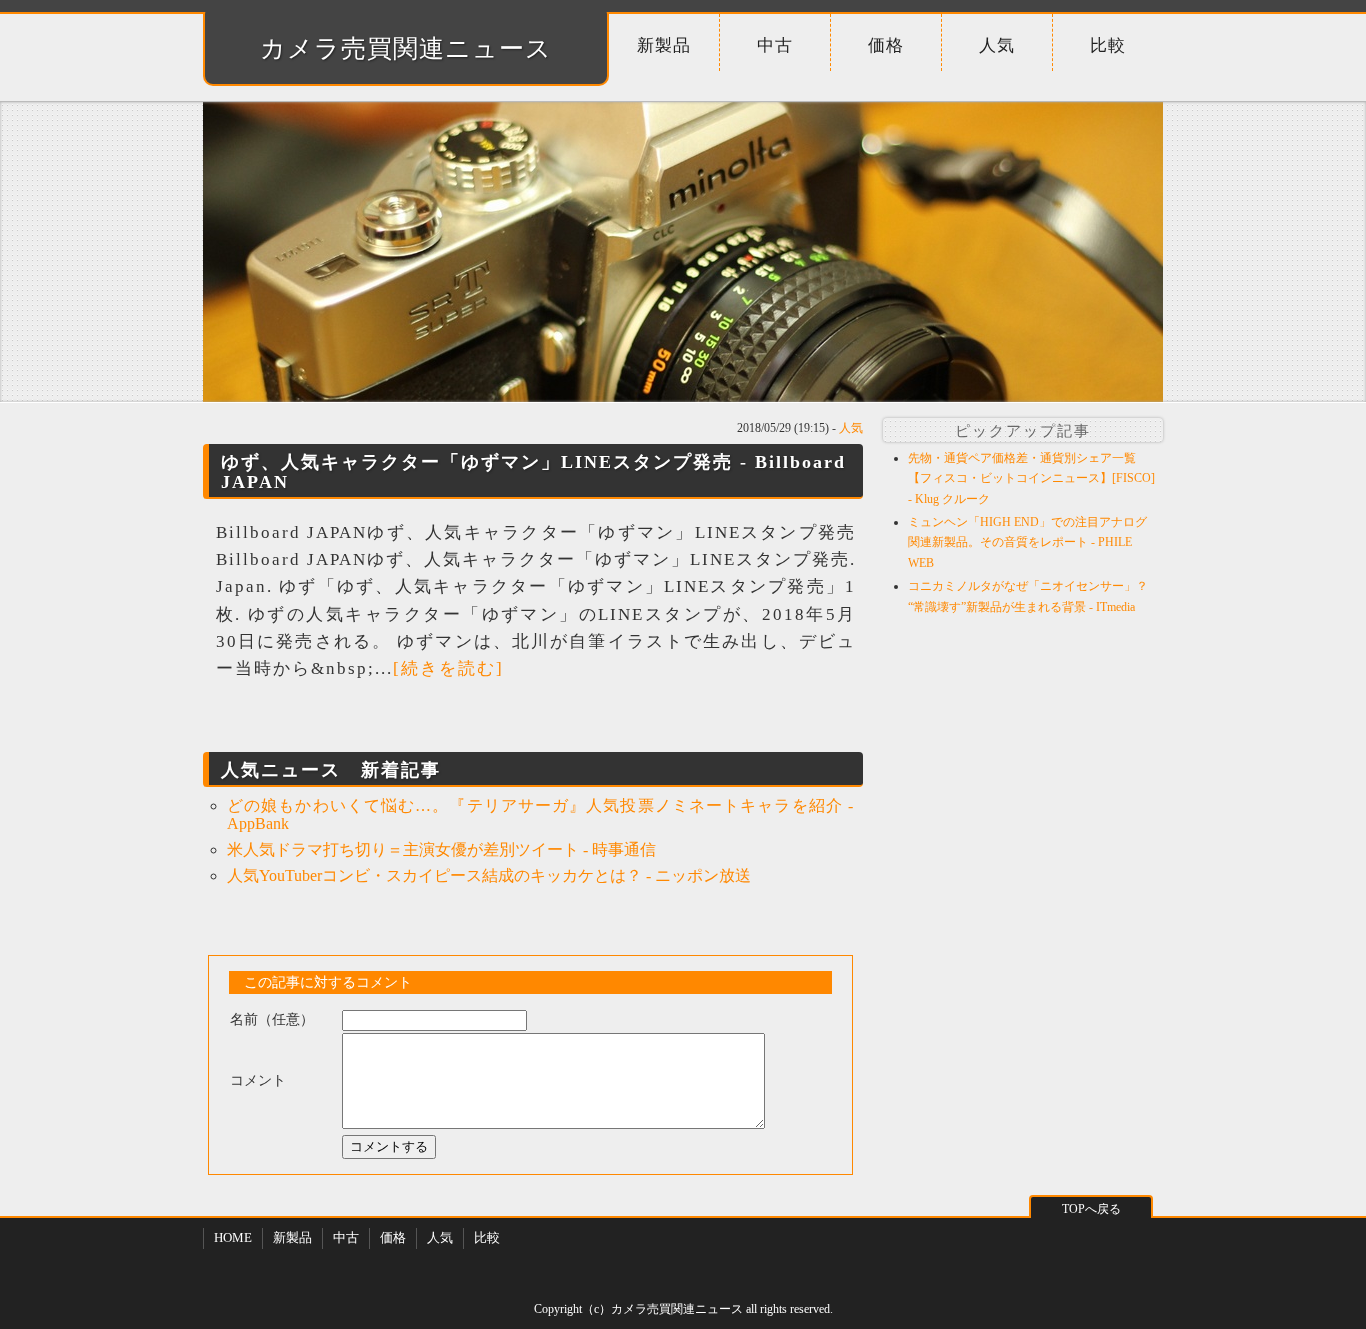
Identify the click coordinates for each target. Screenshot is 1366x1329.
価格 (886, 45)
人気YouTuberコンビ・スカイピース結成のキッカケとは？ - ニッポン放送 (489, 875)
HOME (233, 1237)
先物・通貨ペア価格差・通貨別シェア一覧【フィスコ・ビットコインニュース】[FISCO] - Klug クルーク (1031, 478)
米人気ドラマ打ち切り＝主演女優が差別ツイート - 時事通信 (441, 849)
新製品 (664, 45)
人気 (997, 45)
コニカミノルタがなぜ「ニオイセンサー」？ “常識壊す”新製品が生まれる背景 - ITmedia (1028, 596)
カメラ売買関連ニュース (406, 48)
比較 (1108, 45)
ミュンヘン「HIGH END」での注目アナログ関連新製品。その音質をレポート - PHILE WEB (1027, 542)
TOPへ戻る (1091, 1209)
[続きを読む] (448, 668)
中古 (775, 45)
